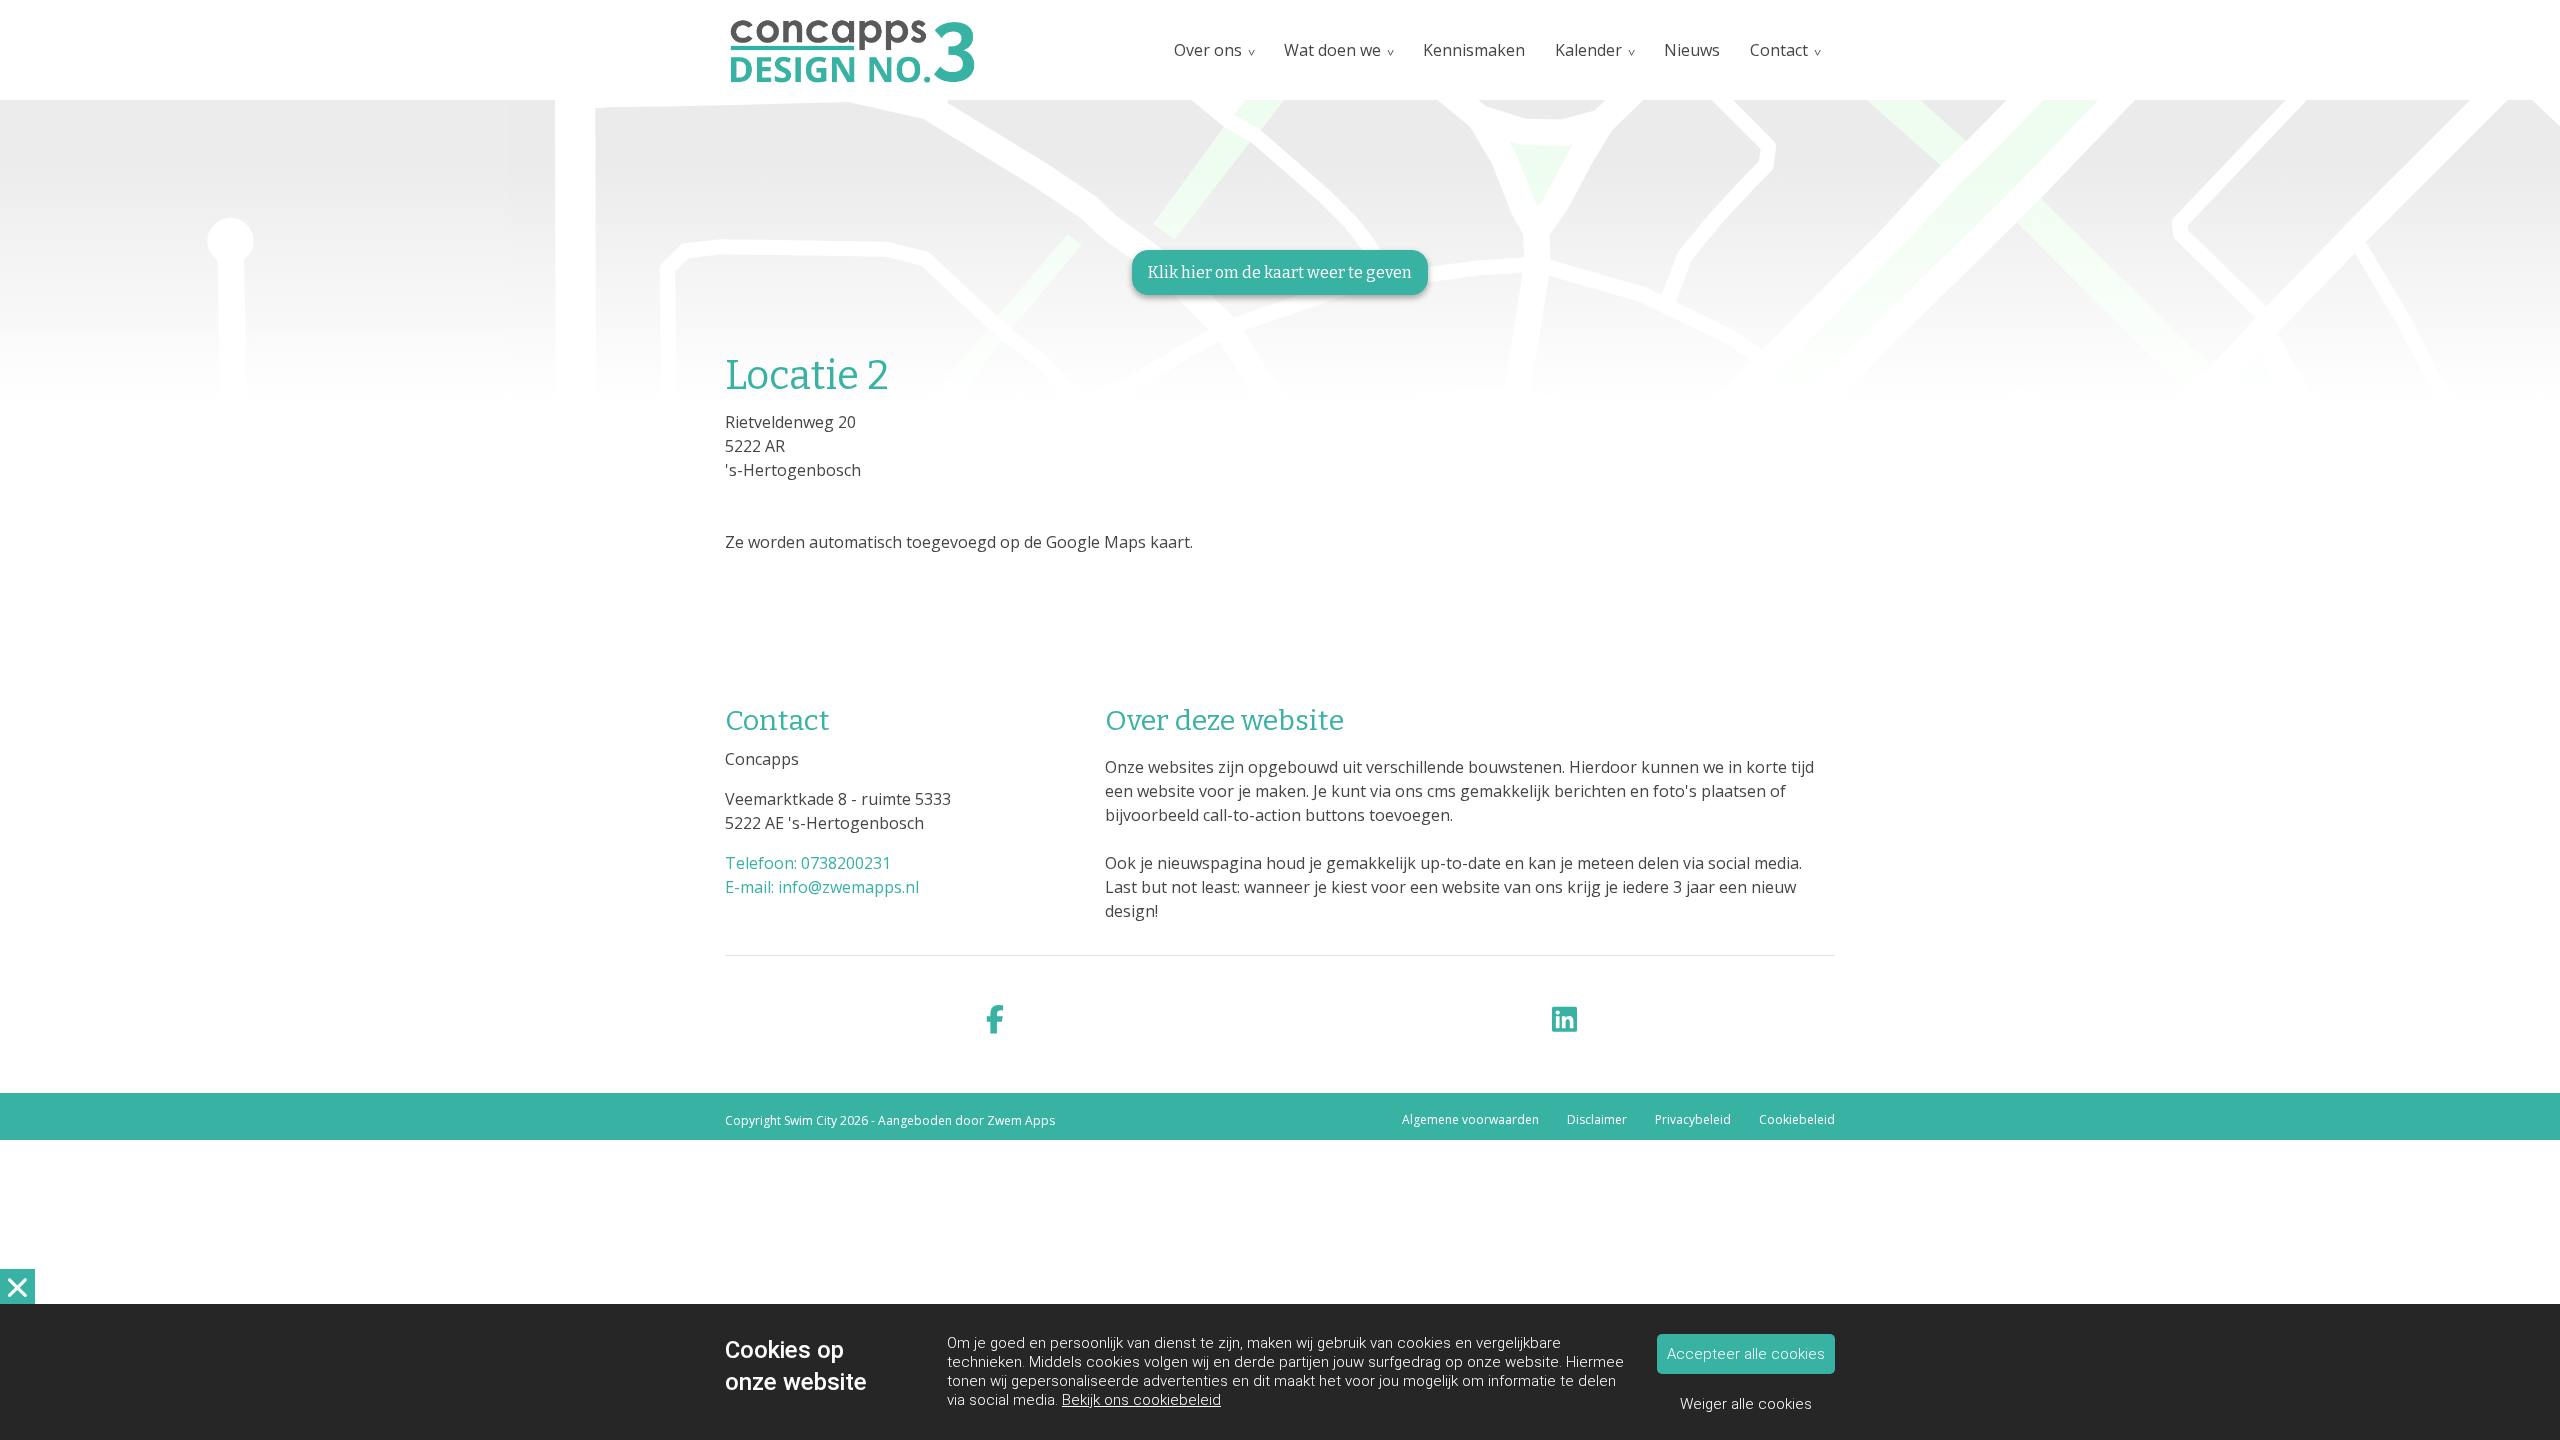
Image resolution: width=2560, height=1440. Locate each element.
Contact (1779, 50)
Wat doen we (1332, 50)
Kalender (1588, 50)
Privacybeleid (1693, 1119)
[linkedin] (1565, 1020)
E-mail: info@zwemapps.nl (822, 887)
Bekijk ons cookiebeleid (1141, 1400)
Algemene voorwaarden (1470, 1119)
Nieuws (1692, 50)
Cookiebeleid (1797, 1119)
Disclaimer (1597, 1119)
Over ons (1208, 50)
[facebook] (995, 1020)
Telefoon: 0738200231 (808, 863)
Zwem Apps (1021, 1120)
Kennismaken (1474, 50)
